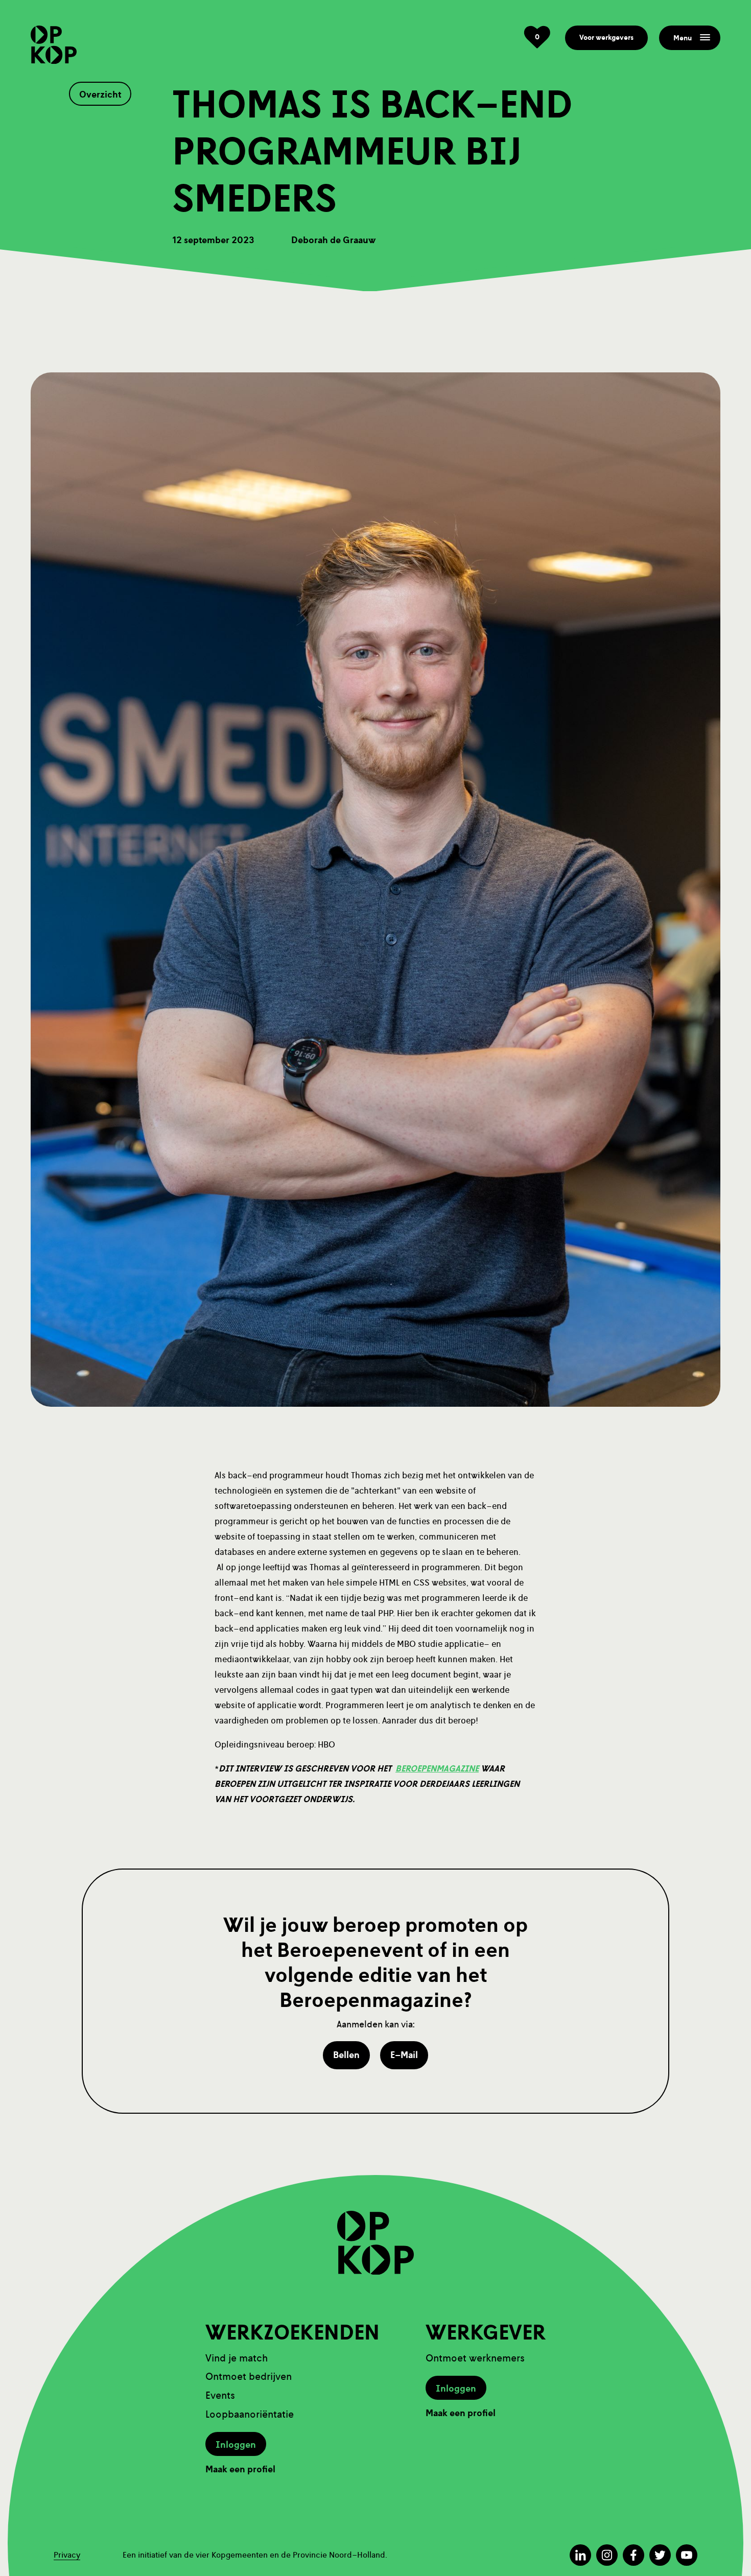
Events (220, 2395)
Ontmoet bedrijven (249, 2377)
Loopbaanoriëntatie (250, 2414)
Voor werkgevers (606, 38)
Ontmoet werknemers (475, 2358)
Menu (683, 38)
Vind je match (237, 2358)
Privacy (67, 2555)
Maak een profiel (240, 2469)
